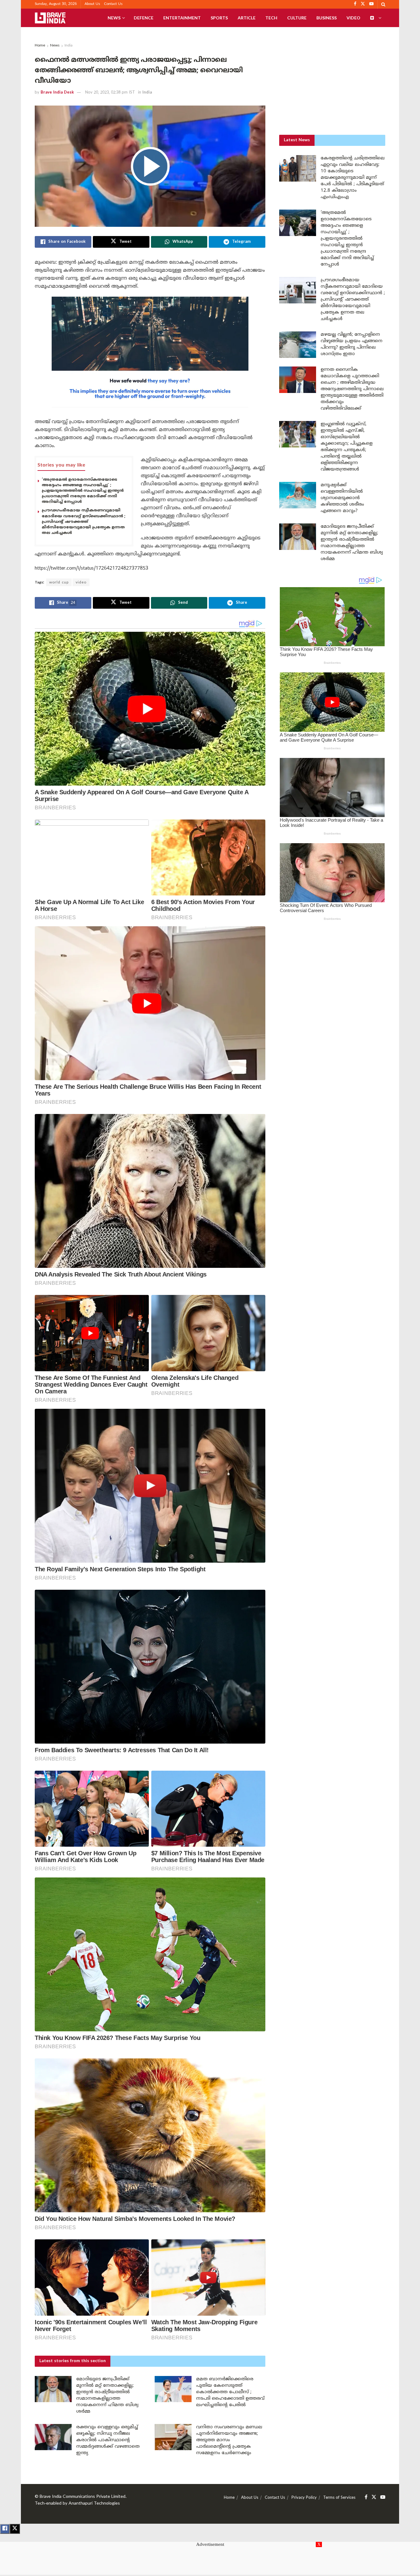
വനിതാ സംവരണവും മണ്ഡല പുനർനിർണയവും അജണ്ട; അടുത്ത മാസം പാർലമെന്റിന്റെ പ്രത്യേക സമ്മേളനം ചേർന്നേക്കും (229, 2440)
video (81, 583)
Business (327, 18)
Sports (219, 18)
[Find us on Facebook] (366, 2497)
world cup (59, 583)
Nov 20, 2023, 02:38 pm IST (110, 93)
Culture (297, 18)
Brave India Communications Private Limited (83, 2497)
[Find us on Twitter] (374, 2497)
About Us (92, 4)
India (69, 46)
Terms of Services (339, 2498)
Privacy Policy (304, 2498)
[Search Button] (383, 4)
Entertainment (182, 18)
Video (353, 18)
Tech (271, 18)
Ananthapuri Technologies (94, 2504)
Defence (144, 18)
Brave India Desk (57, 93)
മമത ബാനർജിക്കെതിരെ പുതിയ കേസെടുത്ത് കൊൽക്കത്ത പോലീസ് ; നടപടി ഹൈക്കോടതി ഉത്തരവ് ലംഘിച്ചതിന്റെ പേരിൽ (230, 2392)
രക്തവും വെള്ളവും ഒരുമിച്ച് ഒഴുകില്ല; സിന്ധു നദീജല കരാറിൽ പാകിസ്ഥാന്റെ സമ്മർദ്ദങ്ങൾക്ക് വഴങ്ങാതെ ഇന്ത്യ (108, 2440)
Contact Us (113, 4)
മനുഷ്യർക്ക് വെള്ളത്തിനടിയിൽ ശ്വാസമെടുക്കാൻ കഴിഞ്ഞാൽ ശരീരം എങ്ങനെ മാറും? (342, 498)
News (114, 18)
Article (247, 18)
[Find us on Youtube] (383, 2497)
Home (40, 46)
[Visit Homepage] (50, 18)
